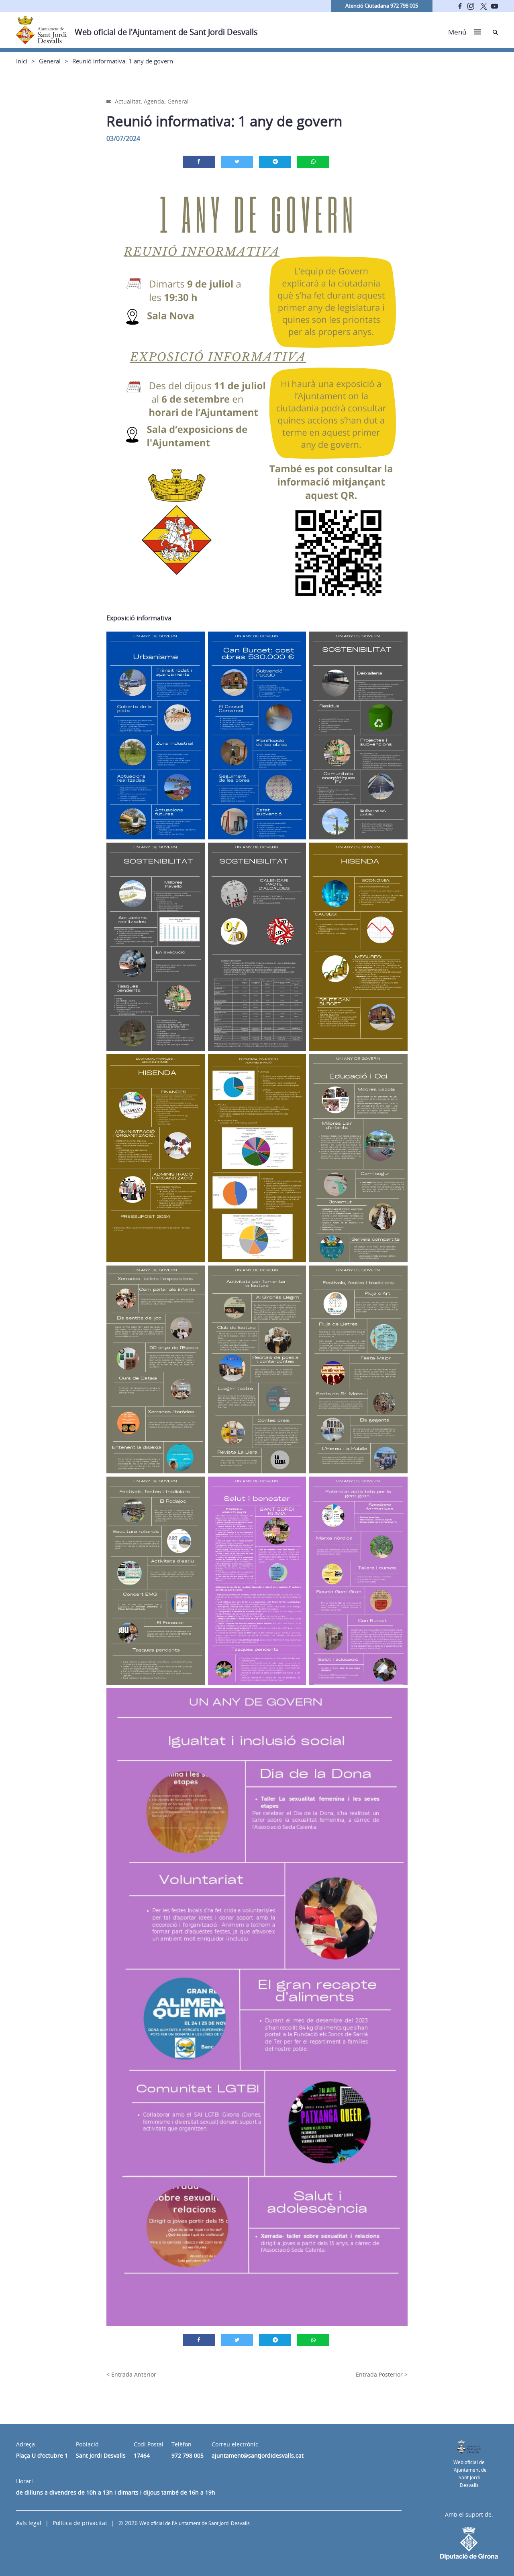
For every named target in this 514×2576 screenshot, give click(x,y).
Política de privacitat (80, 2523)
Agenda (154, 101)
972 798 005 (188, 2455)
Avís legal (29, 2523)
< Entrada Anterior (131, 2374)
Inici (22, 61)
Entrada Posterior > (382, 2374)
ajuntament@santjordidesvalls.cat (258, 2455)
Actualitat (128, 101)
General (50, 61)
